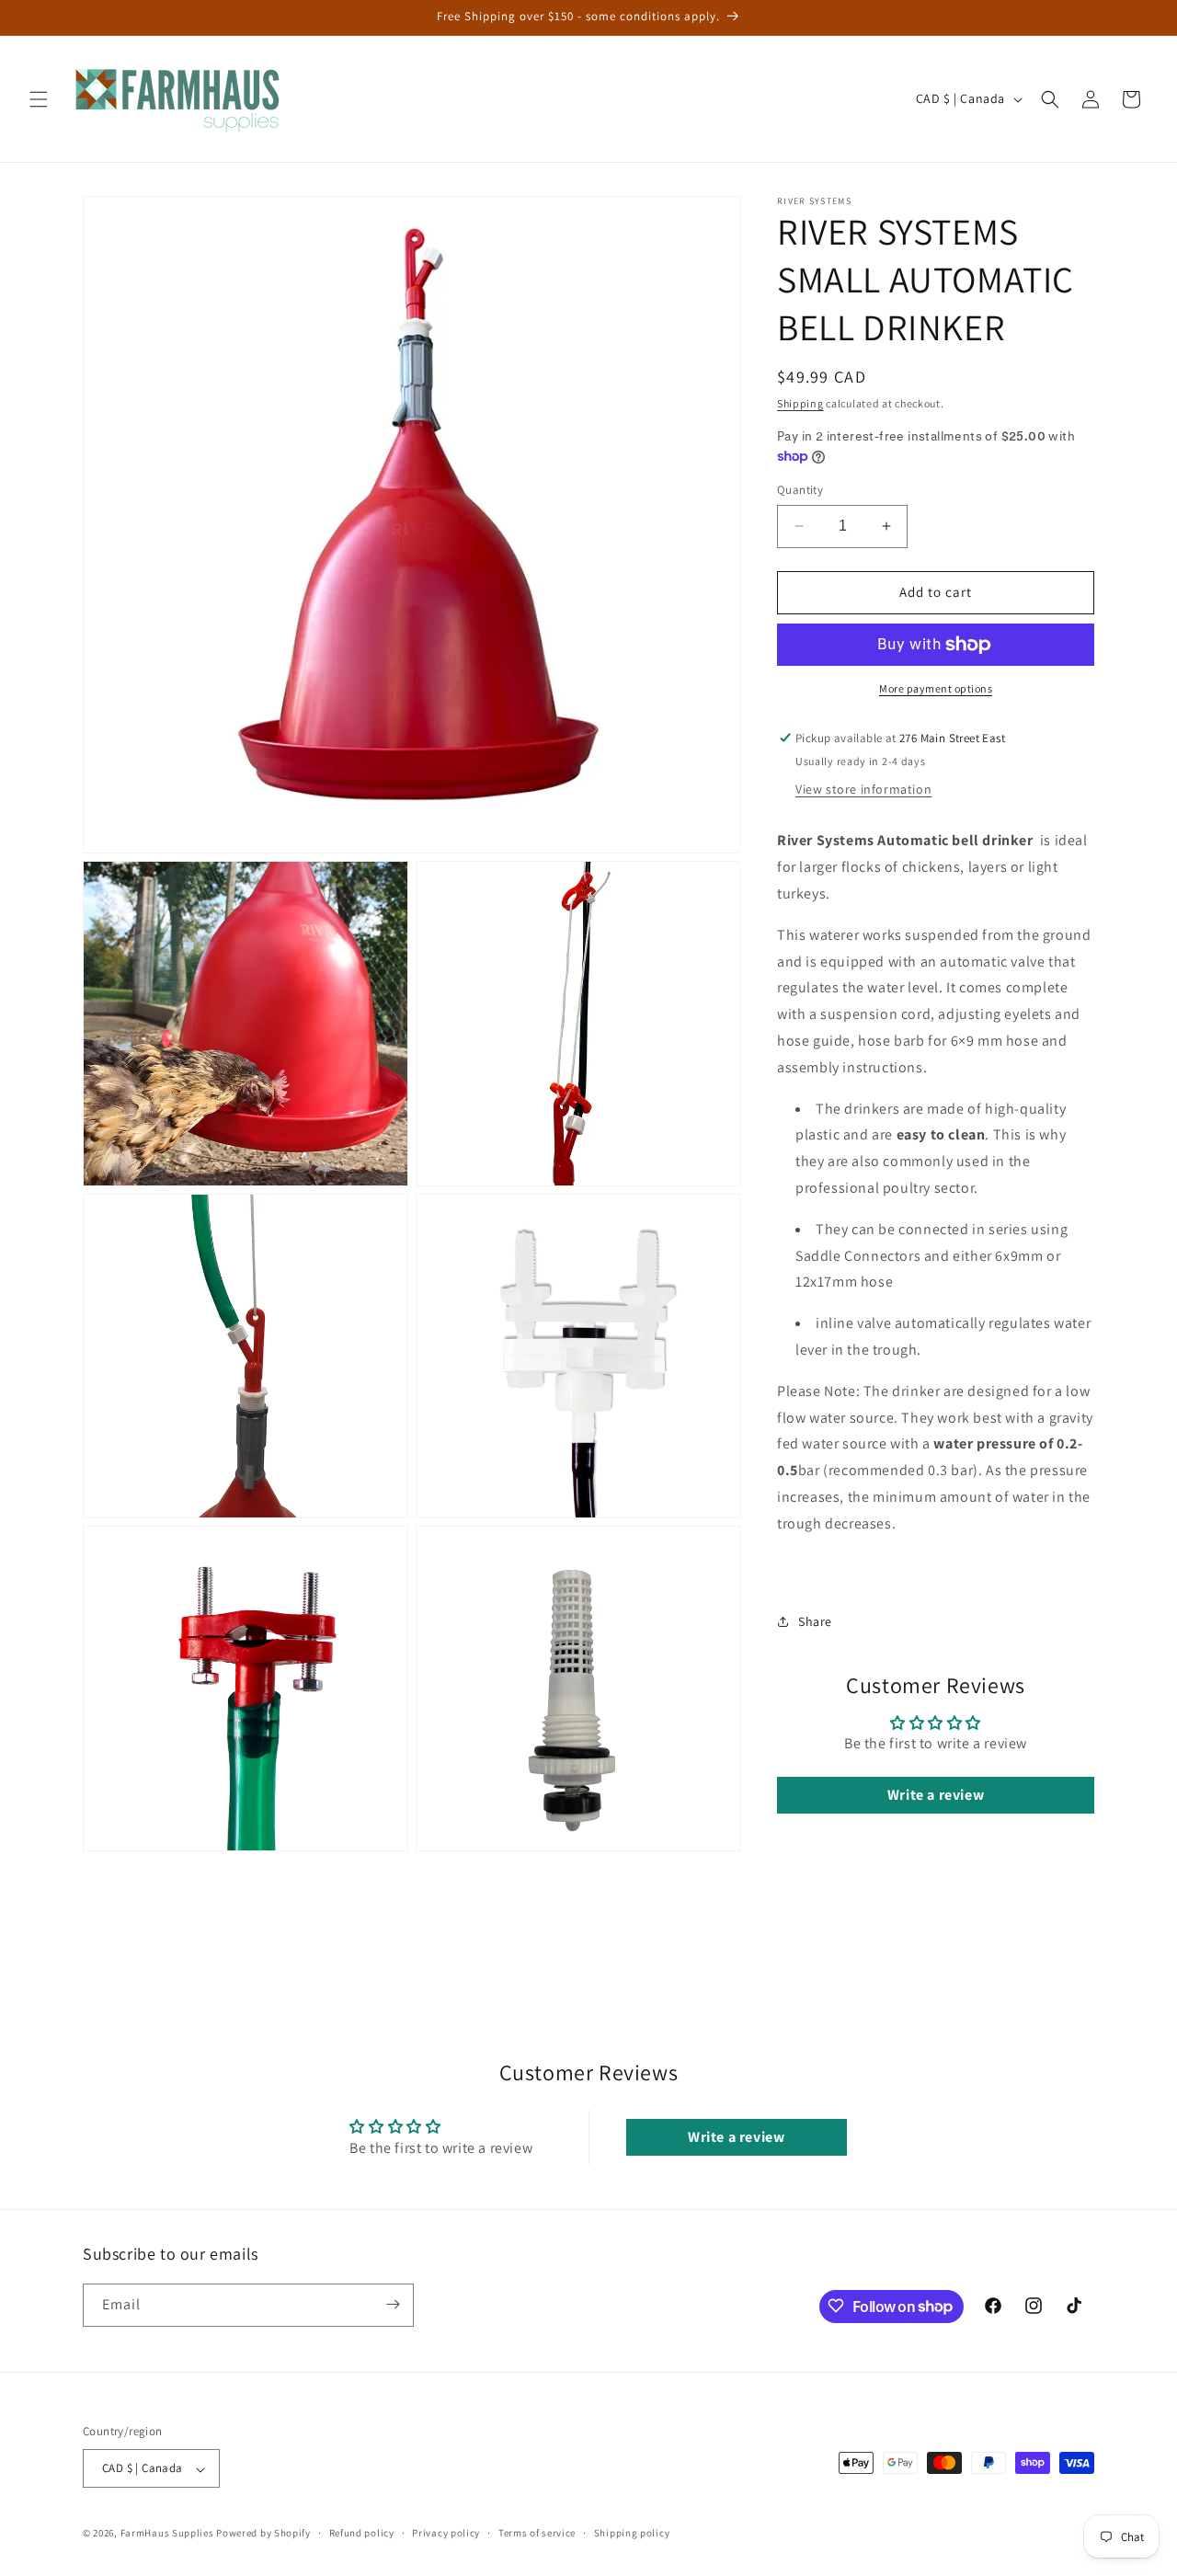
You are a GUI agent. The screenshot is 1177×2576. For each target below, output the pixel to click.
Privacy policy (446, 2534)
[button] (39, 99)
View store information (863, 789)
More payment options (936, 688)
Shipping (800, 403)
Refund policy (362, 2534)
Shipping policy (632, 2534)
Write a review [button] (936, 1795)
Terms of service (537, 2534)
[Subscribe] (393, 2304)
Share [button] (815, 1621)
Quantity (800, 490)
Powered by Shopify (263, 2534)
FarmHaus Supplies (167, 2534)
